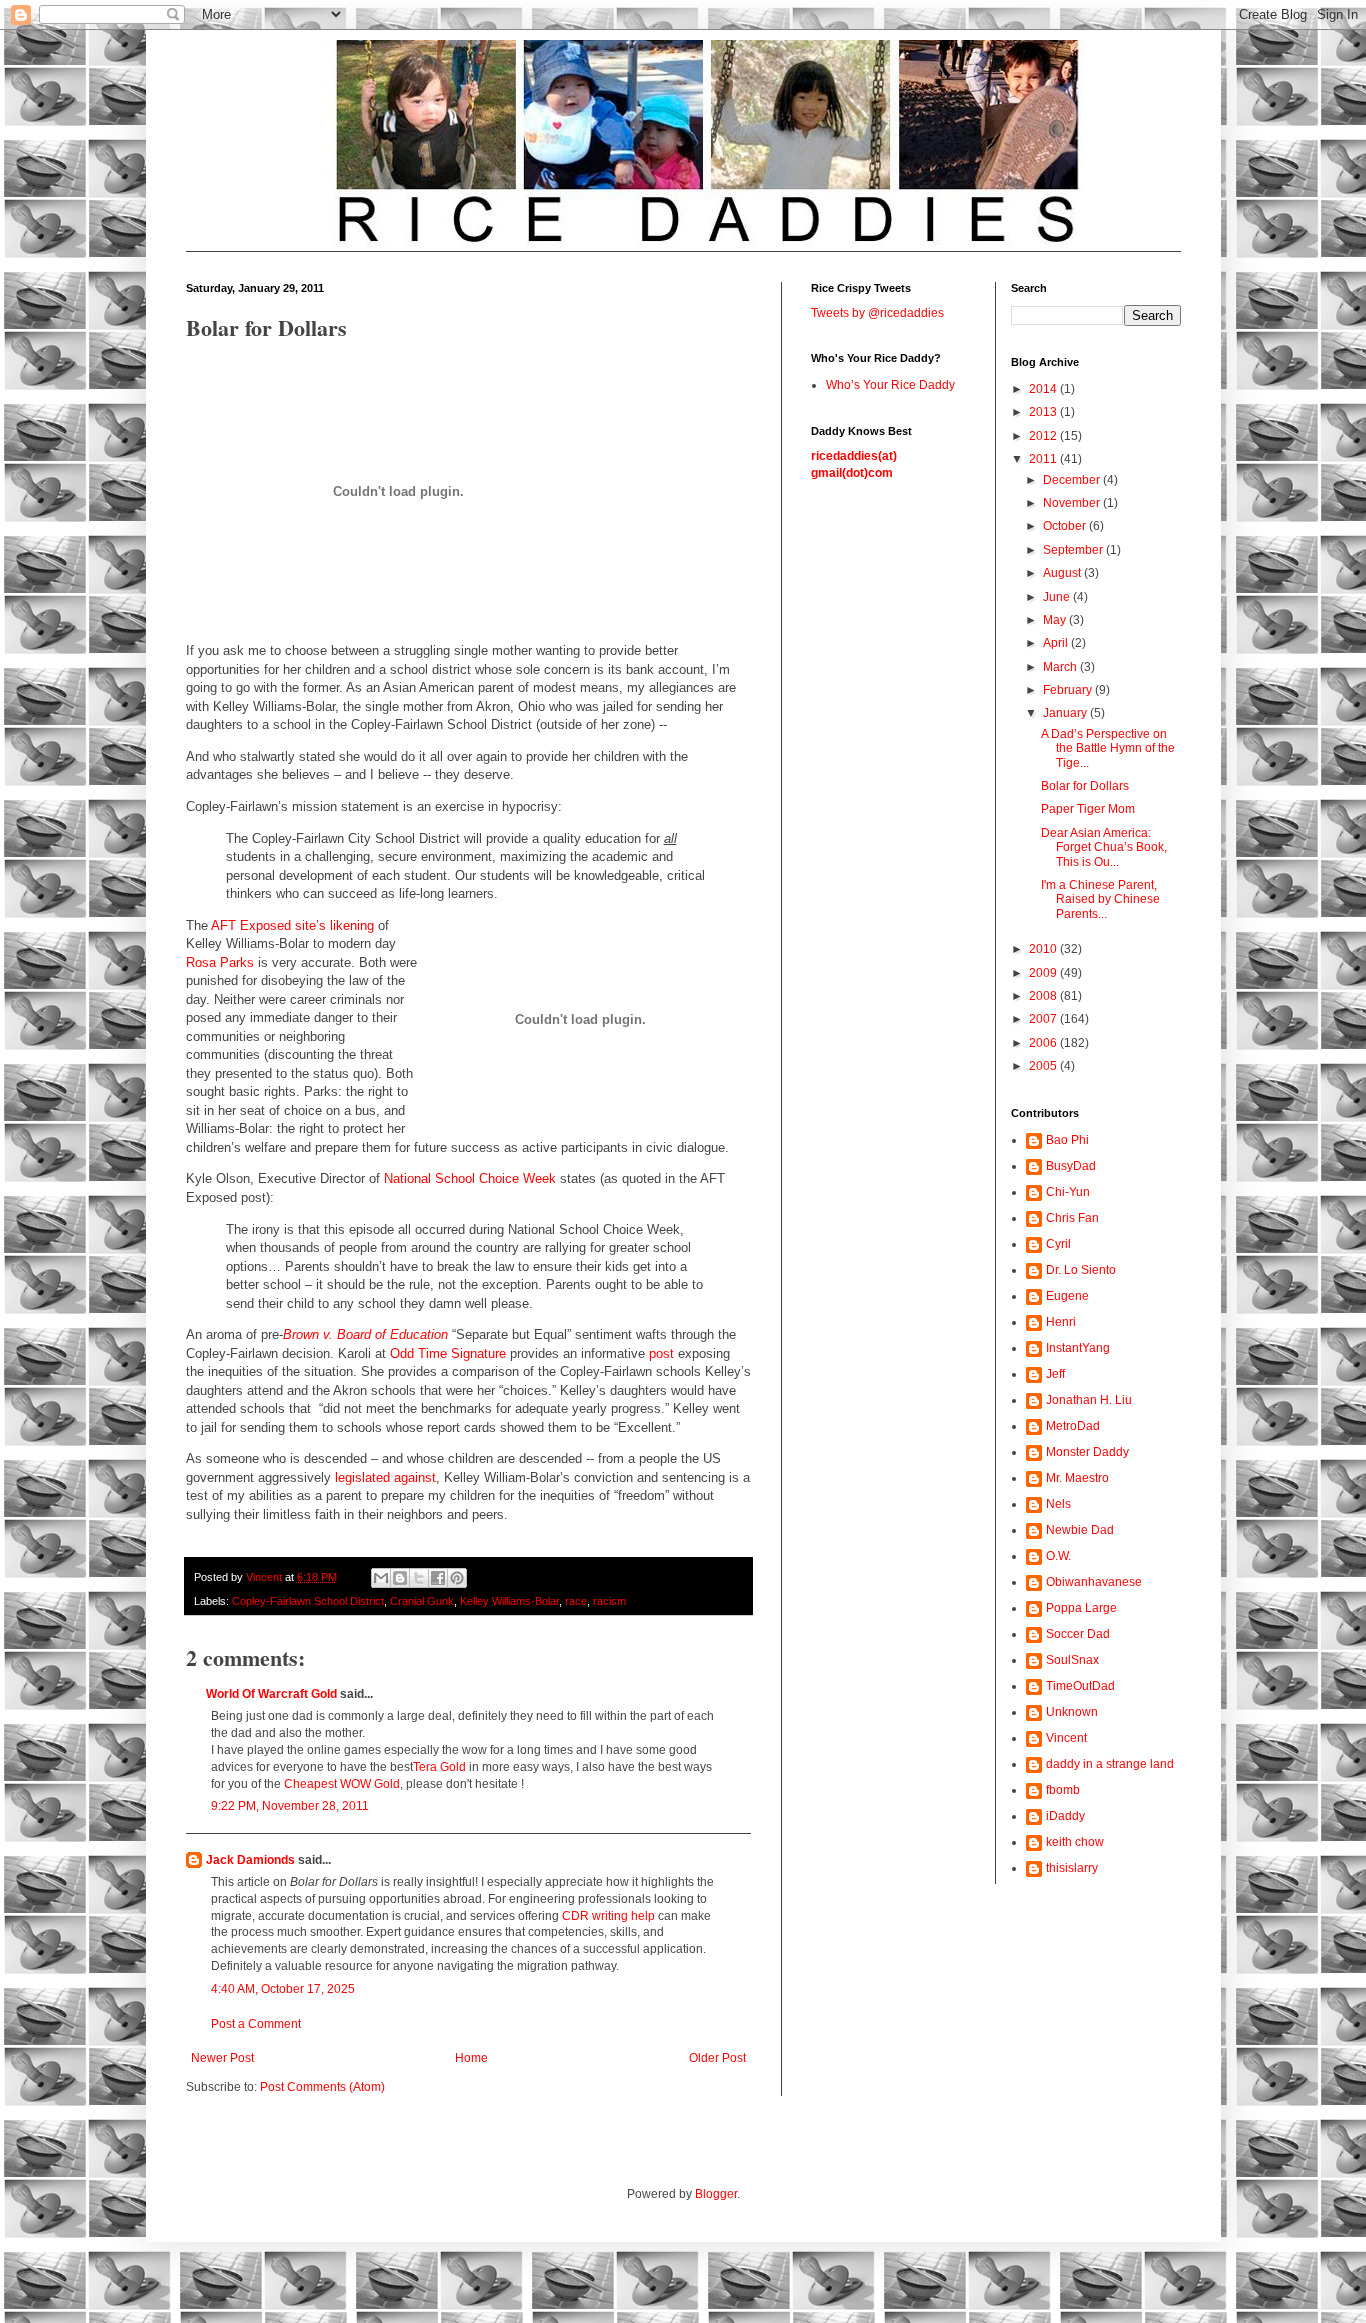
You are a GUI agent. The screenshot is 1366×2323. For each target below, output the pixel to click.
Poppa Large (1081, 1608)
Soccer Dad (1078, 1634)
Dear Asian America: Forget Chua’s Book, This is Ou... (1104, 847)
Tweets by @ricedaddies (877, 313)
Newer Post (222, 2058)
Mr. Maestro (1077, 1478)
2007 (1044, 1019)
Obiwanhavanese (1094, 1582)
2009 (1044, 973)
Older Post (717, 2058)
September (1074, 550)
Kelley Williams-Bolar (509, 1601)
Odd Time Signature (448, 1353)
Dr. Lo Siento (1081, 1270)
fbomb (1063, 1790)
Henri (1061, 1322)
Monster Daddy (1087, 1452)
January (1066, 713)
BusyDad (1071, 1166)
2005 (1044, 1066)
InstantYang (1078, 1348)
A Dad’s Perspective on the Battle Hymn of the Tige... (1108, 748)
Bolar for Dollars (1085, 786)
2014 (1044, 389)
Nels (1058, 1504)
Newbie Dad (1080, 1530)
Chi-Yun (1068, 1192)
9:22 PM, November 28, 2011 (290, 1806)
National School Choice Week (470, 1178)
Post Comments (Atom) (322, 2087)
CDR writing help (608, 1916)
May (1056, 620)
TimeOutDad (1080, 1686)
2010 (1044, 949)
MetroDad (1073, 1426)
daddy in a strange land (1110, 1764)
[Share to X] (419, 1578)
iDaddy (1065, 1816)
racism (609, 1601)
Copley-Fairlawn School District (308, 1601)
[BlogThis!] (400, 1578)
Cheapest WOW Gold (342, 1784)
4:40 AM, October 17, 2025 (283, 1989)
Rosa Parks (220, 962)
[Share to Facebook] (438, 1578)
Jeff (1055, 1374)
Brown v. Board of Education (365, 1334)
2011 (1044, 459)
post (661, 1353)
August (1063, 573)
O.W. (1058, 1556)
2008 (1044, 996)
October (1066, 526)
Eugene (1067, 1296)
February (1069, 690)
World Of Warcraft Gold (271, 1694)
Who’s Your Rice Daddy (890, 385)
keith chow (1075, 1842)
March (1061, 667)
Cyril (1058, 1244)
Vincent (1066, 1738)
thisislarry (1072, 1868)
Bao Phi (1067, 1140)
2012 (1044, 436)
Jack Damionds (250, 1860)
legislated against (385, 1477)
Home (471, 2058)
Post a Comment (256, 2024)
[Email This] (381, 1578)
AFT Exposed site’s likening (292, 925)
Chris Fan (1072, 1218)
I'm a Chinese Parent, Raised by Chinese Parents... (1100, 899)
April (1057, 643)
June (1058, 597)
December (1073, 480)
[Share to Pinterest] (457, 1578)
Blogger (716, 2194)
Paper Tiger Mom (1088, 809)
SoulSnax (1072, 1660)
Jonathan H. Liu (1089, 1400)
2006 (1044, 1043)
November (1073, 503)
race (576, 1601)
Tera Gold (439, 1767)
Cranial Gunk (422, 1601)
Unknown (1072, 1712)
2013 (1044, 412)
